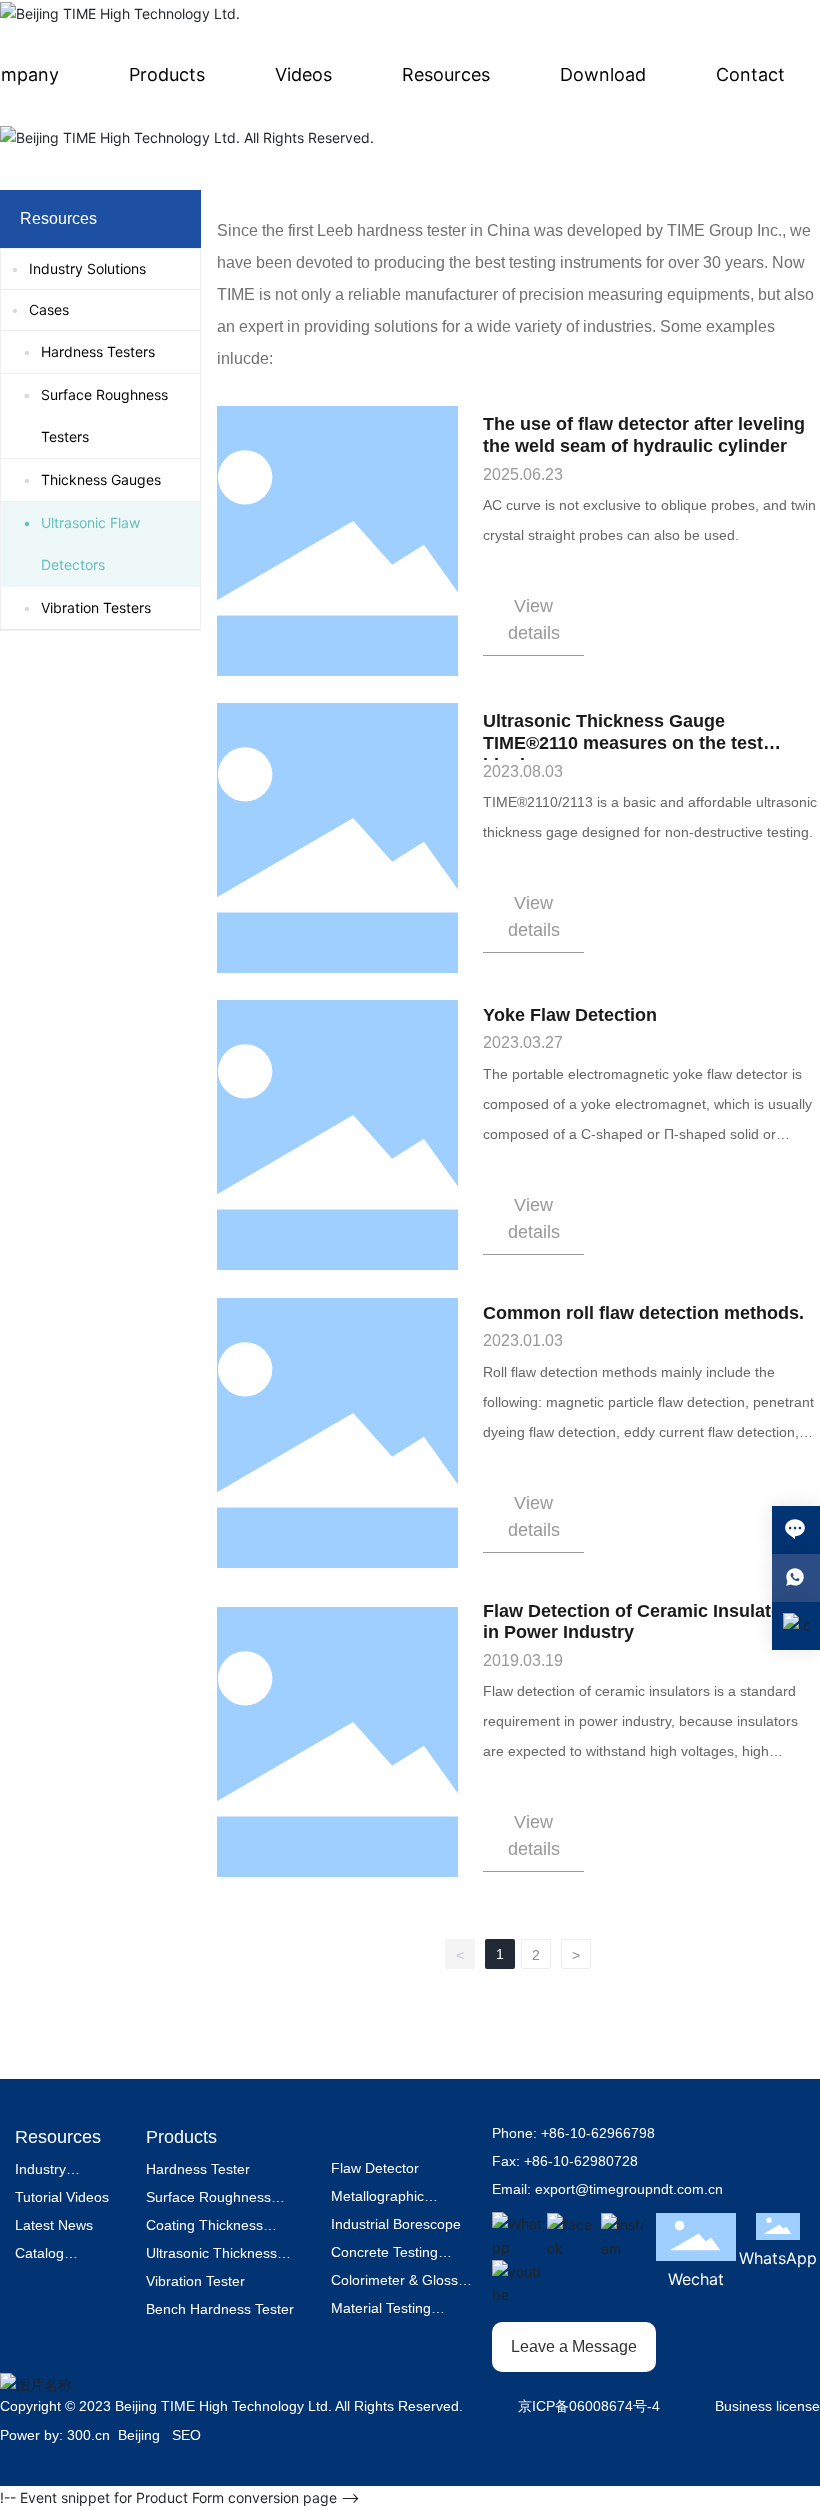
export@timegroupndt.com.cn (629, 2189)
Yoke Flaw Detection (570, 1015)
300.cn (88, 2435)
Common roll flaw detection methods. (643, 1313)
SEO (186, 2435)
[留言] (796, 1530)
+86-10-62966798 (598, 2133)
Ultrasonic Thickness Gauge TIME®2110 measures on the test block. (623, 742)
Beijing (139, 2435)
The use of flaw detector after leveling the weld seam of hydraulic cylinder (644, 435)
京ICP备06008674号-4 (589, 2406)
